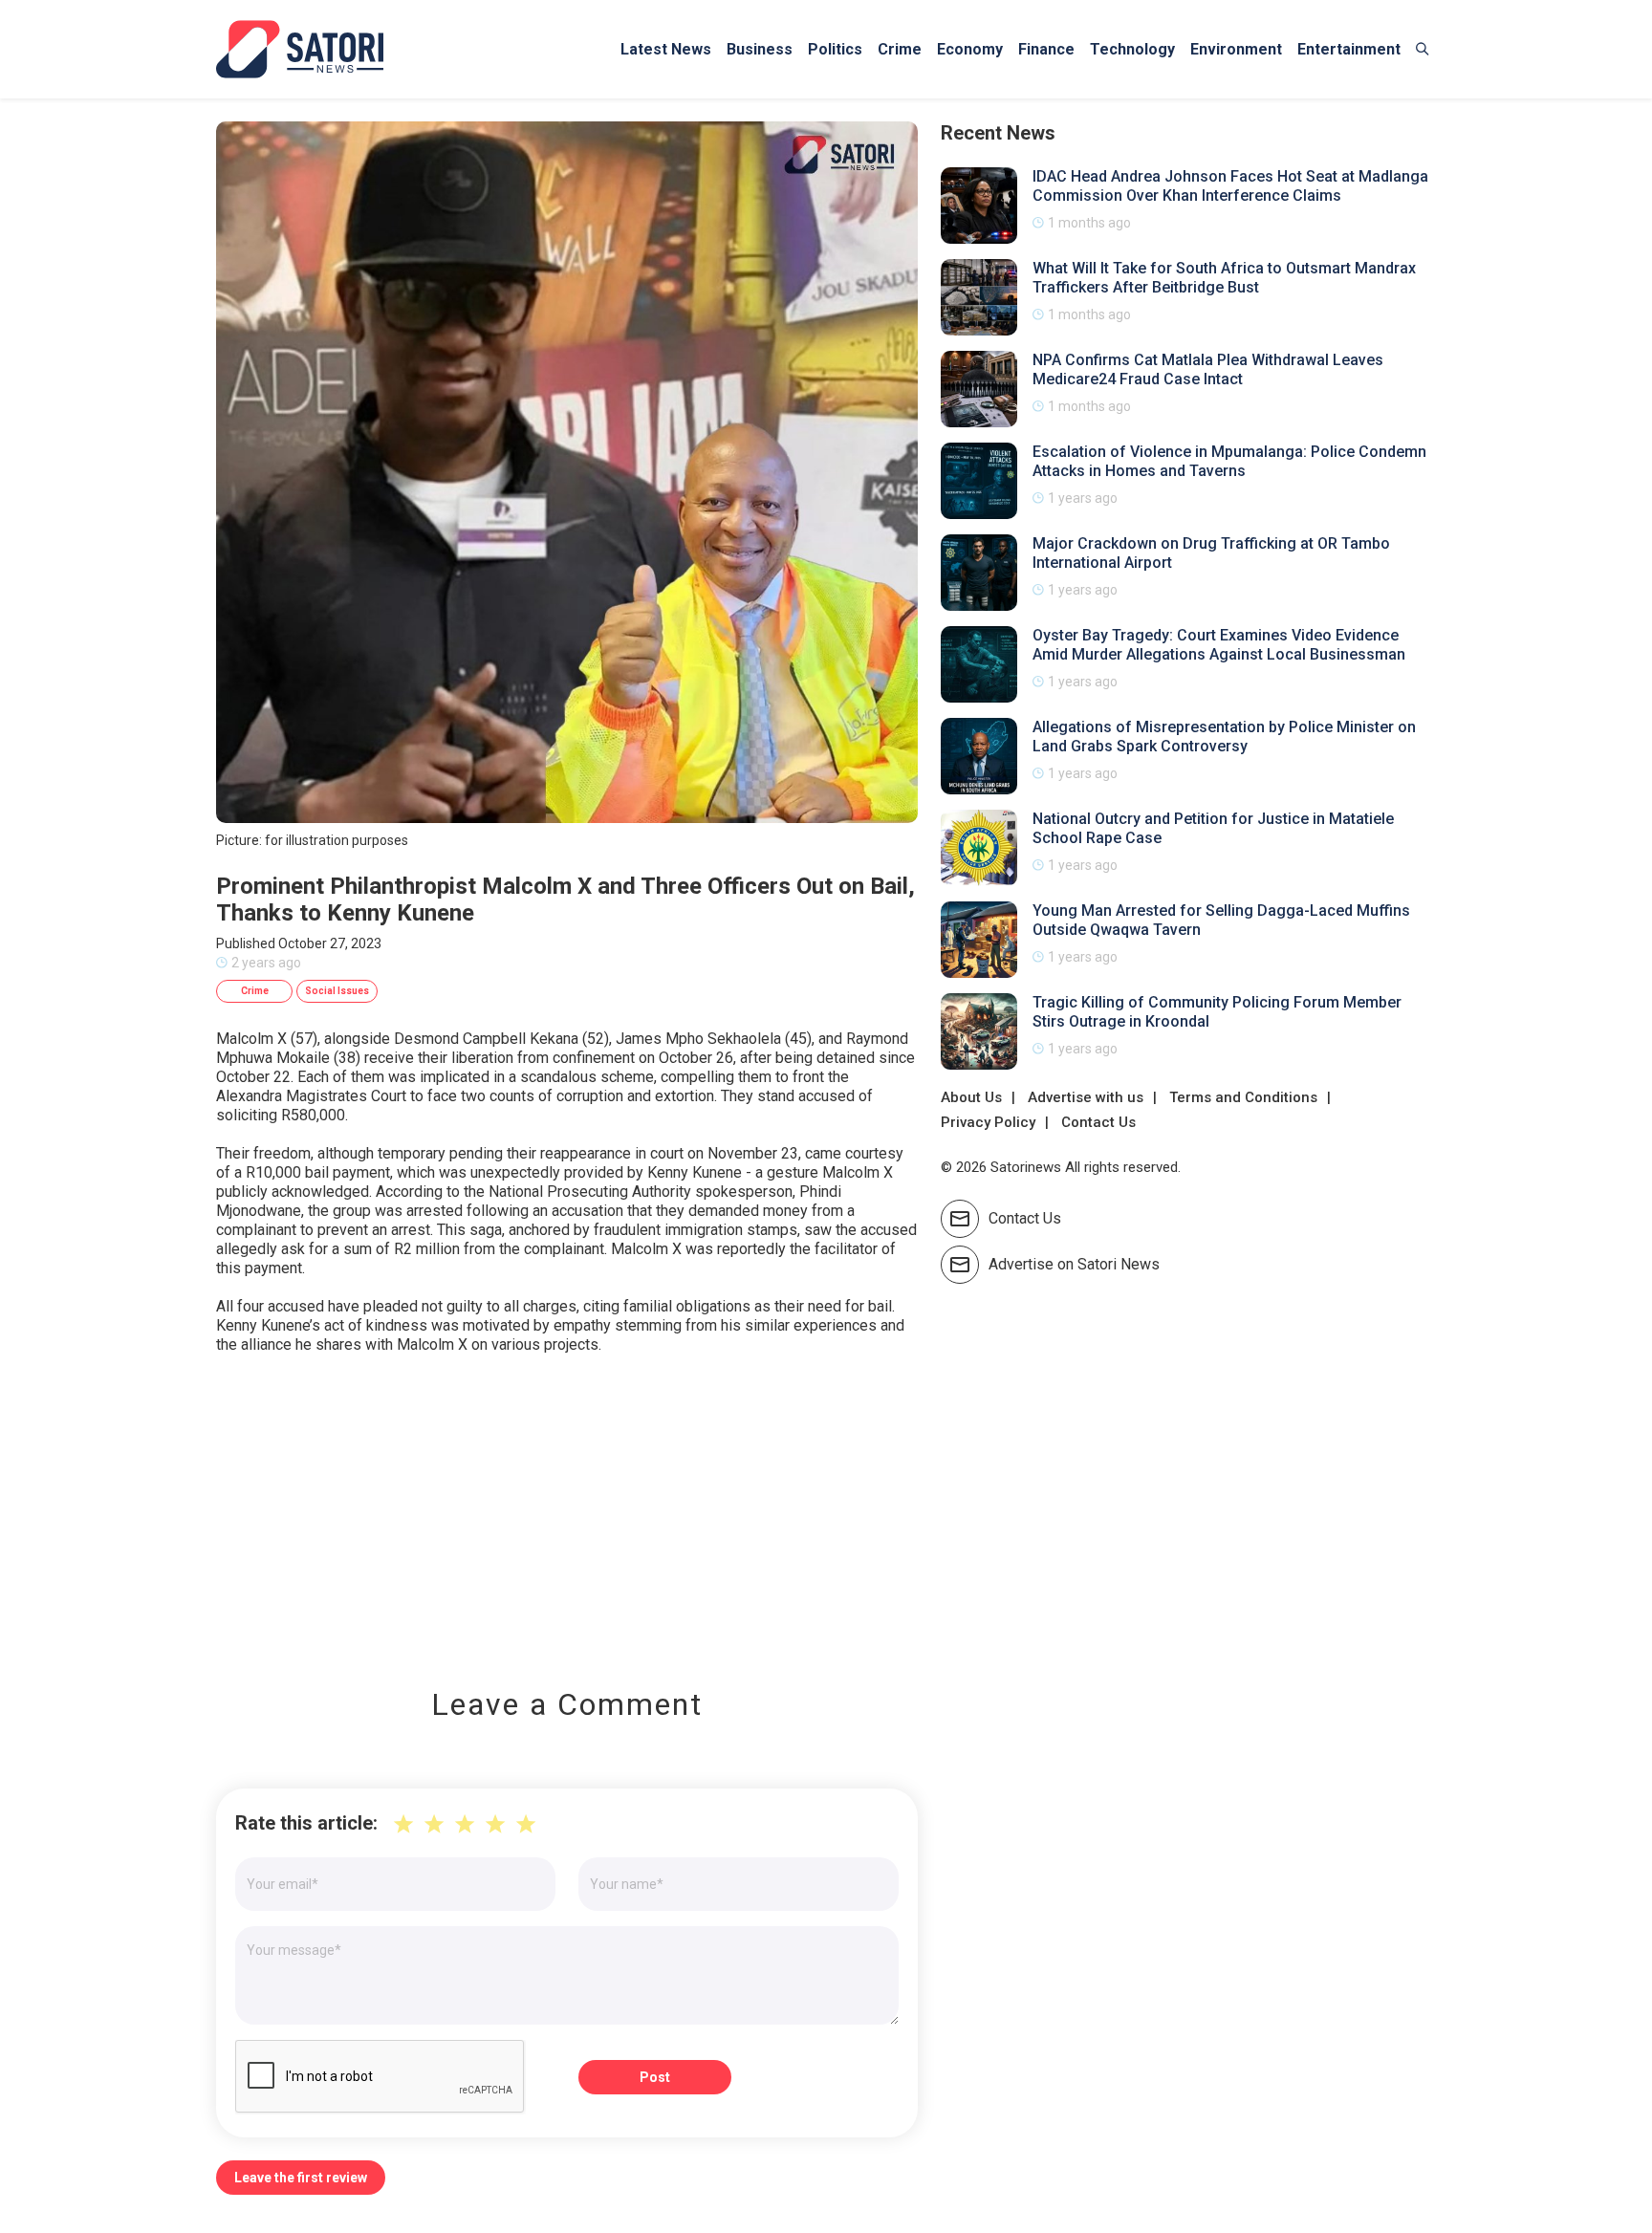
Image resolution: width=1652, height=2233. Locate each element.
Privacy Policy (988, 1122)
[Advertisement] (567, 1507)
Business (760, 49)
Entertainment (1349, 49)
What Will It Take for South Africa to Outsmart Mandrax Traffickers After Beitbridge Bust (1224, 278)
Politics (835, 49)
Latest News (666, 49)
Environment (1236, 49)
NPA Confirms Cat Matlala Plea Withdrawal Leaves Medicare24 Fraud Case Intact (1208, 369)
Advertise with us (1086, 1097)
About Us (971, 1097)
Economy (970, 49)
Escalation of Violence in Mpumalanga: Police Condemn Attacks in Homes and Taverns (1229, 461)
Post (655, 2077)
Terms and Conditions (1243, 1097)
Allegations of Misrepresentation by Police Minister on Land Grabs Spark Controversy (1224, 737)
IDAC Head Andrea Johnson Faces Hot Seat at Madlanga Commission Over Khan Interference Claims (1230, 186)
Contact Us (1098, 1122)
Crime (900, 49)
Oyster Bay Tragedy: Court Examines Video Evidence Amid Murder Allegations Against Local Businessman (1219, 645)
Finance (1046, 49)
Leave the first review (301, 2178)
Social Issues (337, 991)
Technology (1132, 49)
